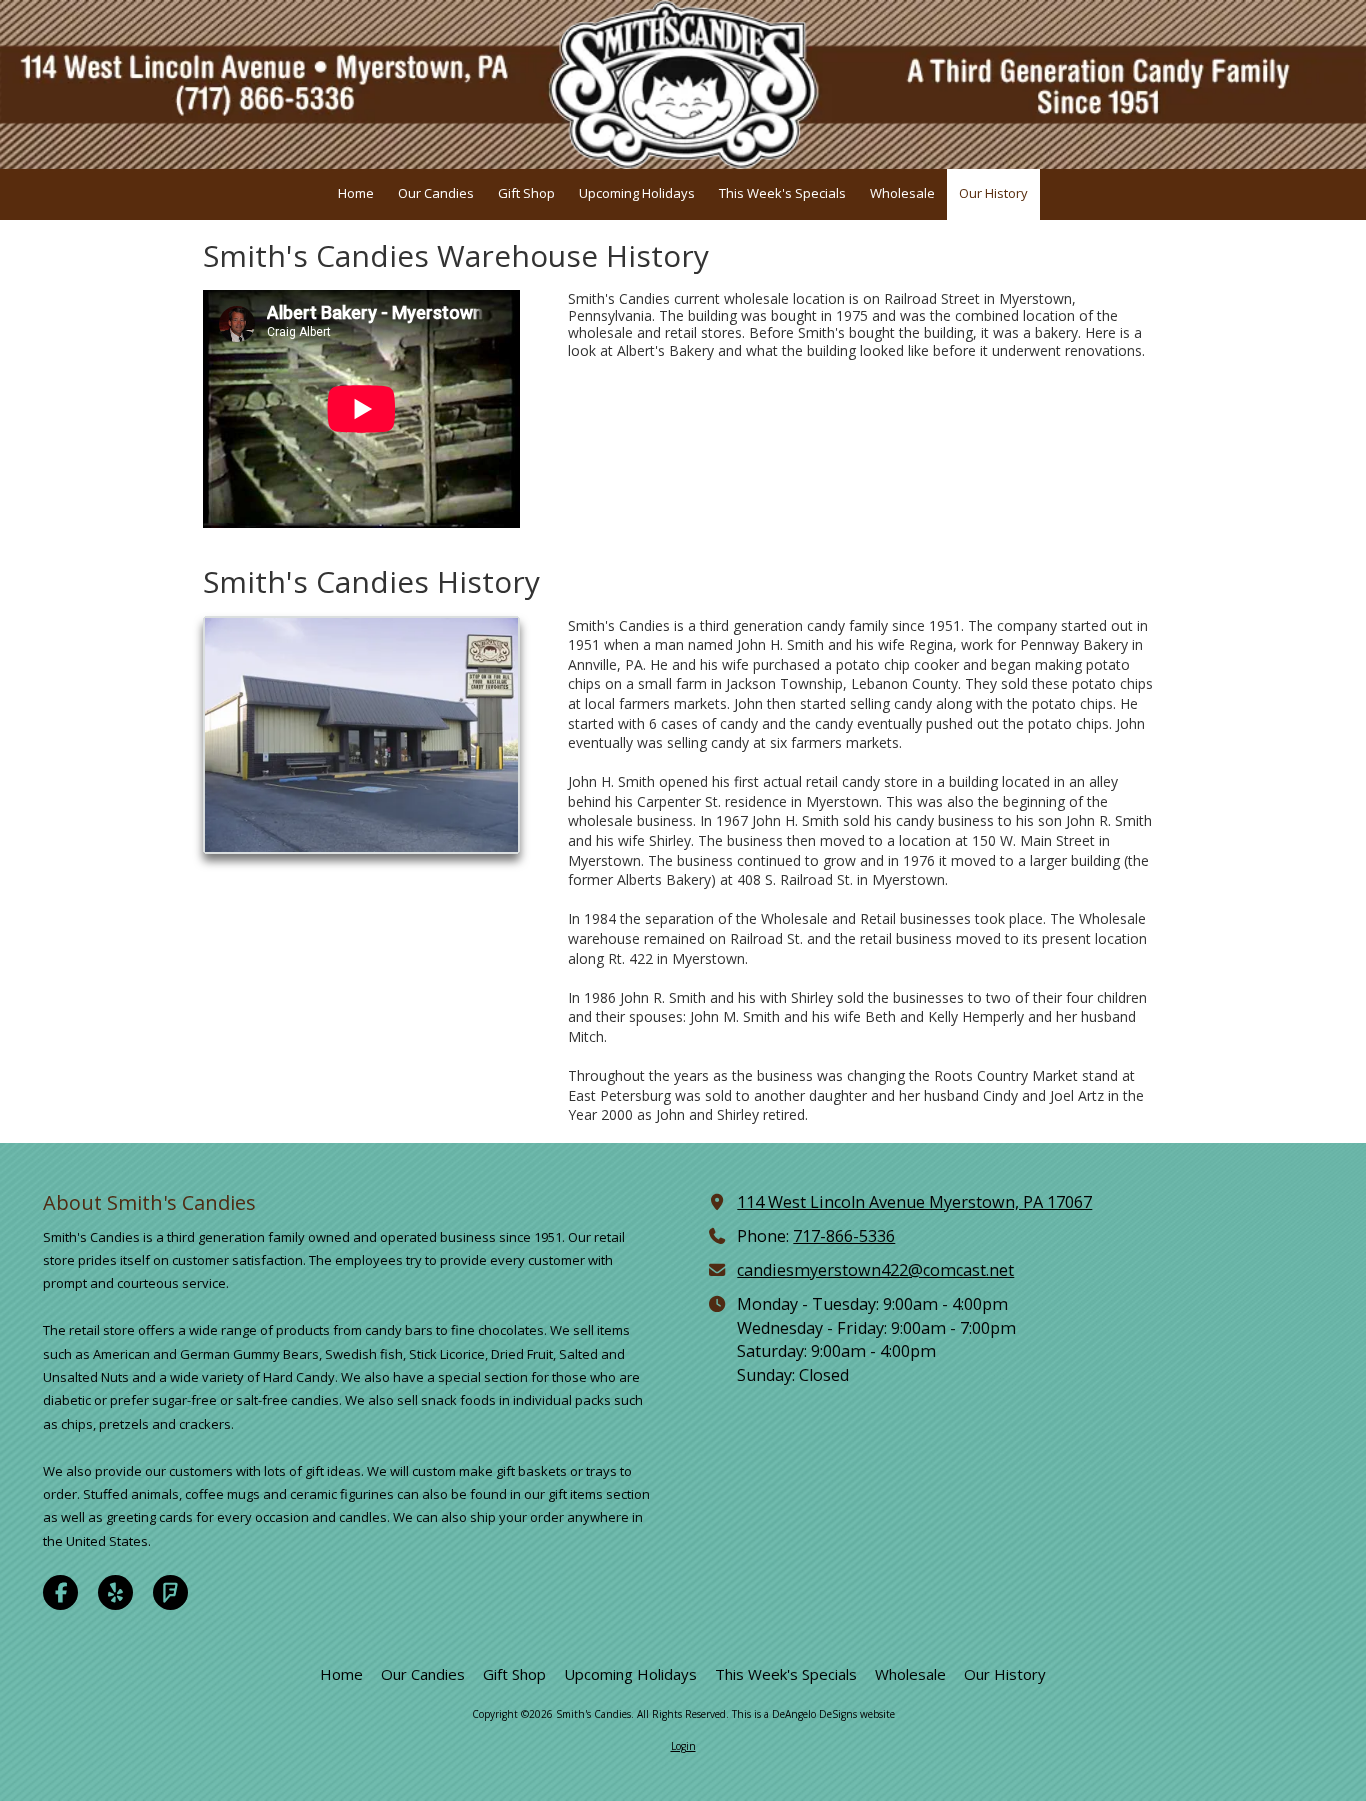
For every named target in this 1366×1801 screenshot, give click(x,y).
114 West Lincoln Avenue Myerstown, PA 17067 (914, 1202)
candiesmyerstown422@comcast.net (875, 1270)
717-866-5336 (844, 1236)
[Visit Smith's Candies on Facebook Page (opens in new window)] (60, 1592)
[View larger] (361, 735)
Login (683, 1746)
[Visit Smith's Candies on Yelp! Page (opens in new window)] (115, 1592)
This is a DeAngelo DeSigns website (813, 1714)
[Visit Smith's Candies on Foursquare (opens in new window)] (170, 1592)
